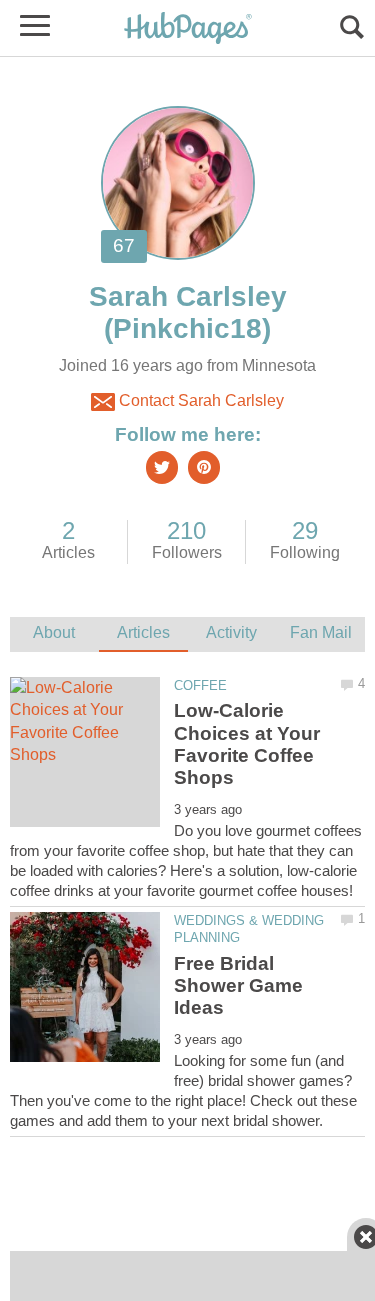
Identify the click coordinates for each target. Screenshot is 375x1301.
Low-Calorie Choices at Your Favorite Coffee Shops (247, 744)
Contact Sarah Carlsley (199, 400)
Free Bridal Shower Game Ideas (238, 986)
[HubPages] (188, 29)
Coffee (200, 685)
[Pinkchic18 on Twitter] (162, 467)
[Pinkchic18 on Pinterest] (204, 467)
